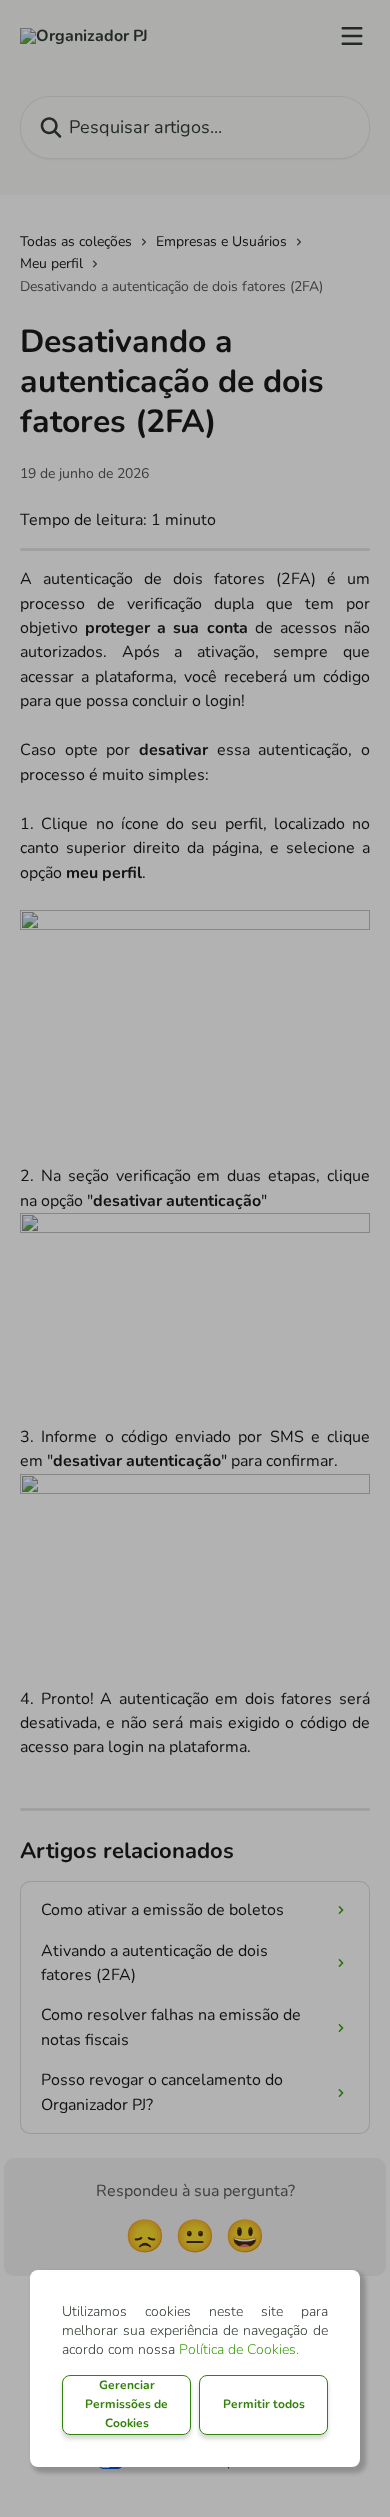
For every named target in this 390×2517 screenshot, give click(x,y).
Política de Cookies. (239, 2349)
